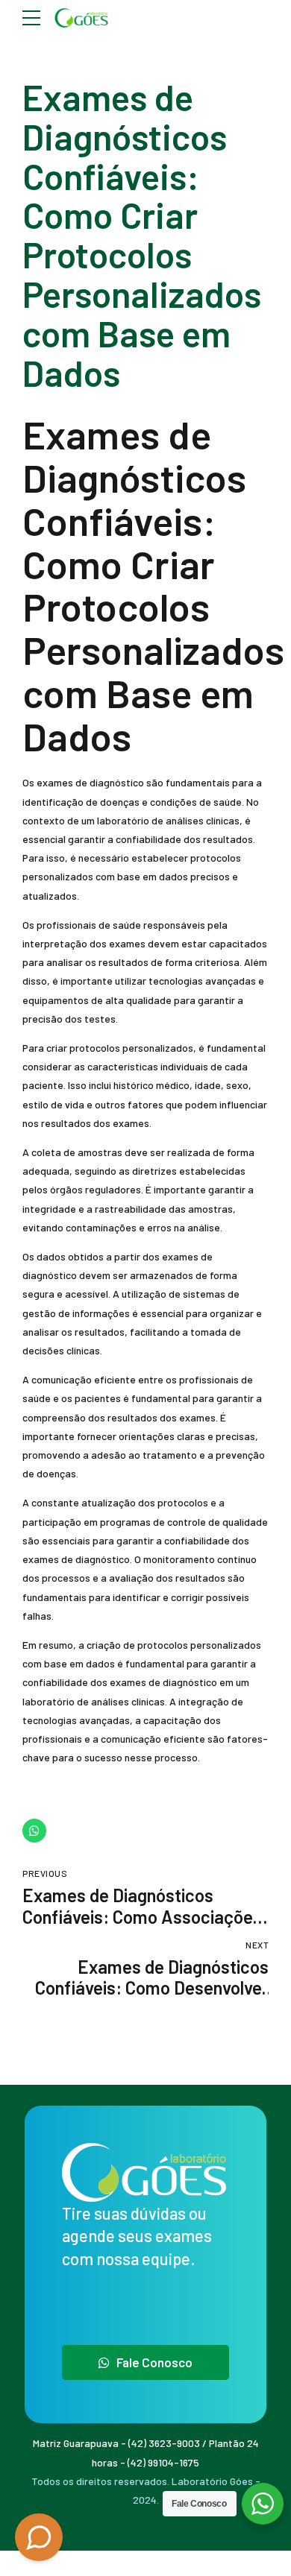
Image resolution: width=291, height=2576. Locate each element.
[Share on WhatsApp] (34, 1831)
